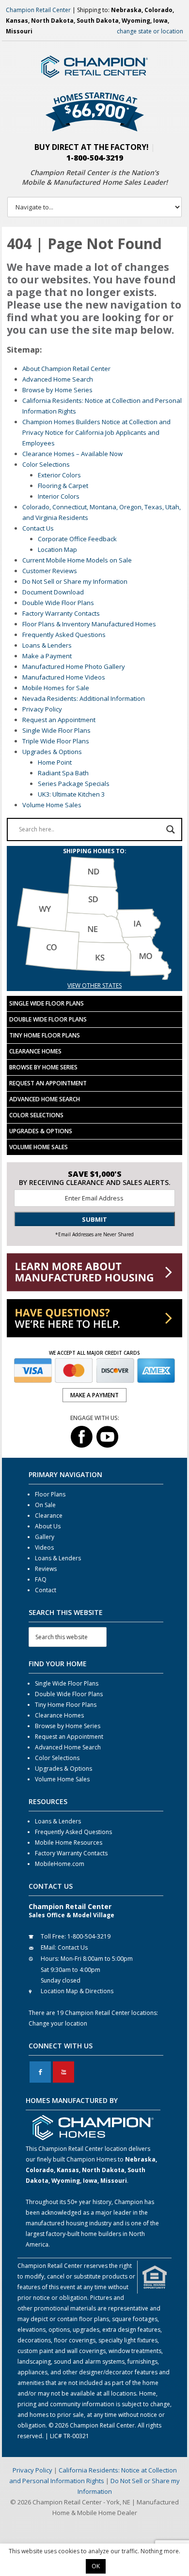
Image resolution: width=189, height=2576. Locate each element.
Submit (94, 1219)
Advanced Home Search (58, 379)
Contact (46, 1590)
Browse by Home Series (57, 390)
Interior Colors (59, 496)
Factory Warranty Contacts (61, 613)
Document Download (53, 592)
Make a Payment (47, 656)
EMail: (48, 1947)
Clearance (49, 1516)
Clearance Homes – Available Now (72, 454)
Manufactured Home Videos (64, 677)
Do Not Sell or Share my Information (75, 581)
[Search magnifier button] (171, 829)
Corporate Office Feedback (77, 539)
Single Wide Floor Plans (56, 730)
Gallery (45, 1537)
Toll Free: (53, 1936)
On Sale (45, 1505)
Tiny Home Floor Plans (45, 1035)
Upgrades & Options (52, 752)
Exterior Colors (59, 475)
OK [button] (96, 2566)
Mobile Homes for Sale (56, 688)
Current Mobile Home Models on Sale (77, 560)
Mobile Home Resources (69, 1843)
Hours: (50, 1959)
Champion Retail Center (38, 10)
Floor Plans (50, 1494)
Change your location (58, 2023)
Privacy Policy (42, 709)
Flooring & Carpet (63, 486)
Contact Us (38, 528)
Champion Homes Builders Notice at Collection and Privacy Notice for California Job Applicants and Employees (96, 432)
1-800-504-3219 (95, 158)
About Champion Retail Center (66, 369)
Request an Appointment (59, 720)
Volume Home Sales (52, 805)
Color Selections (46, 464)
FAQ (41, 1579)
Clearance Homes (35, 1051)
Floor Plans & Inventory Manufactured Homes (89, 624)
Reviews (46, 1569)
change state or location (150, 31)
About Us (48, 1526)
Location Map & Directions (77, 1991)
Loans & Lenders (47, 645)
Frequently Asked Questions (64, 635)
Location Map (57, 549)
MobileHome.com (60, 1864)
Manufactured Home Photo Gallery (74, 666)
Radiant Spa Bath (63, 773)
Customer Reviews (50, 571)
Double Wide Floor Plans (58, 603)
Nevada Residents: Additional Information (84, 698)
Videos (44, 1547)
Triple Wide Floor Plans (56, 741)
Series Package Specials (74, 784)
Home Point (55, 762)
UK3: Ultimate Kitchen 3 (71, 794)
